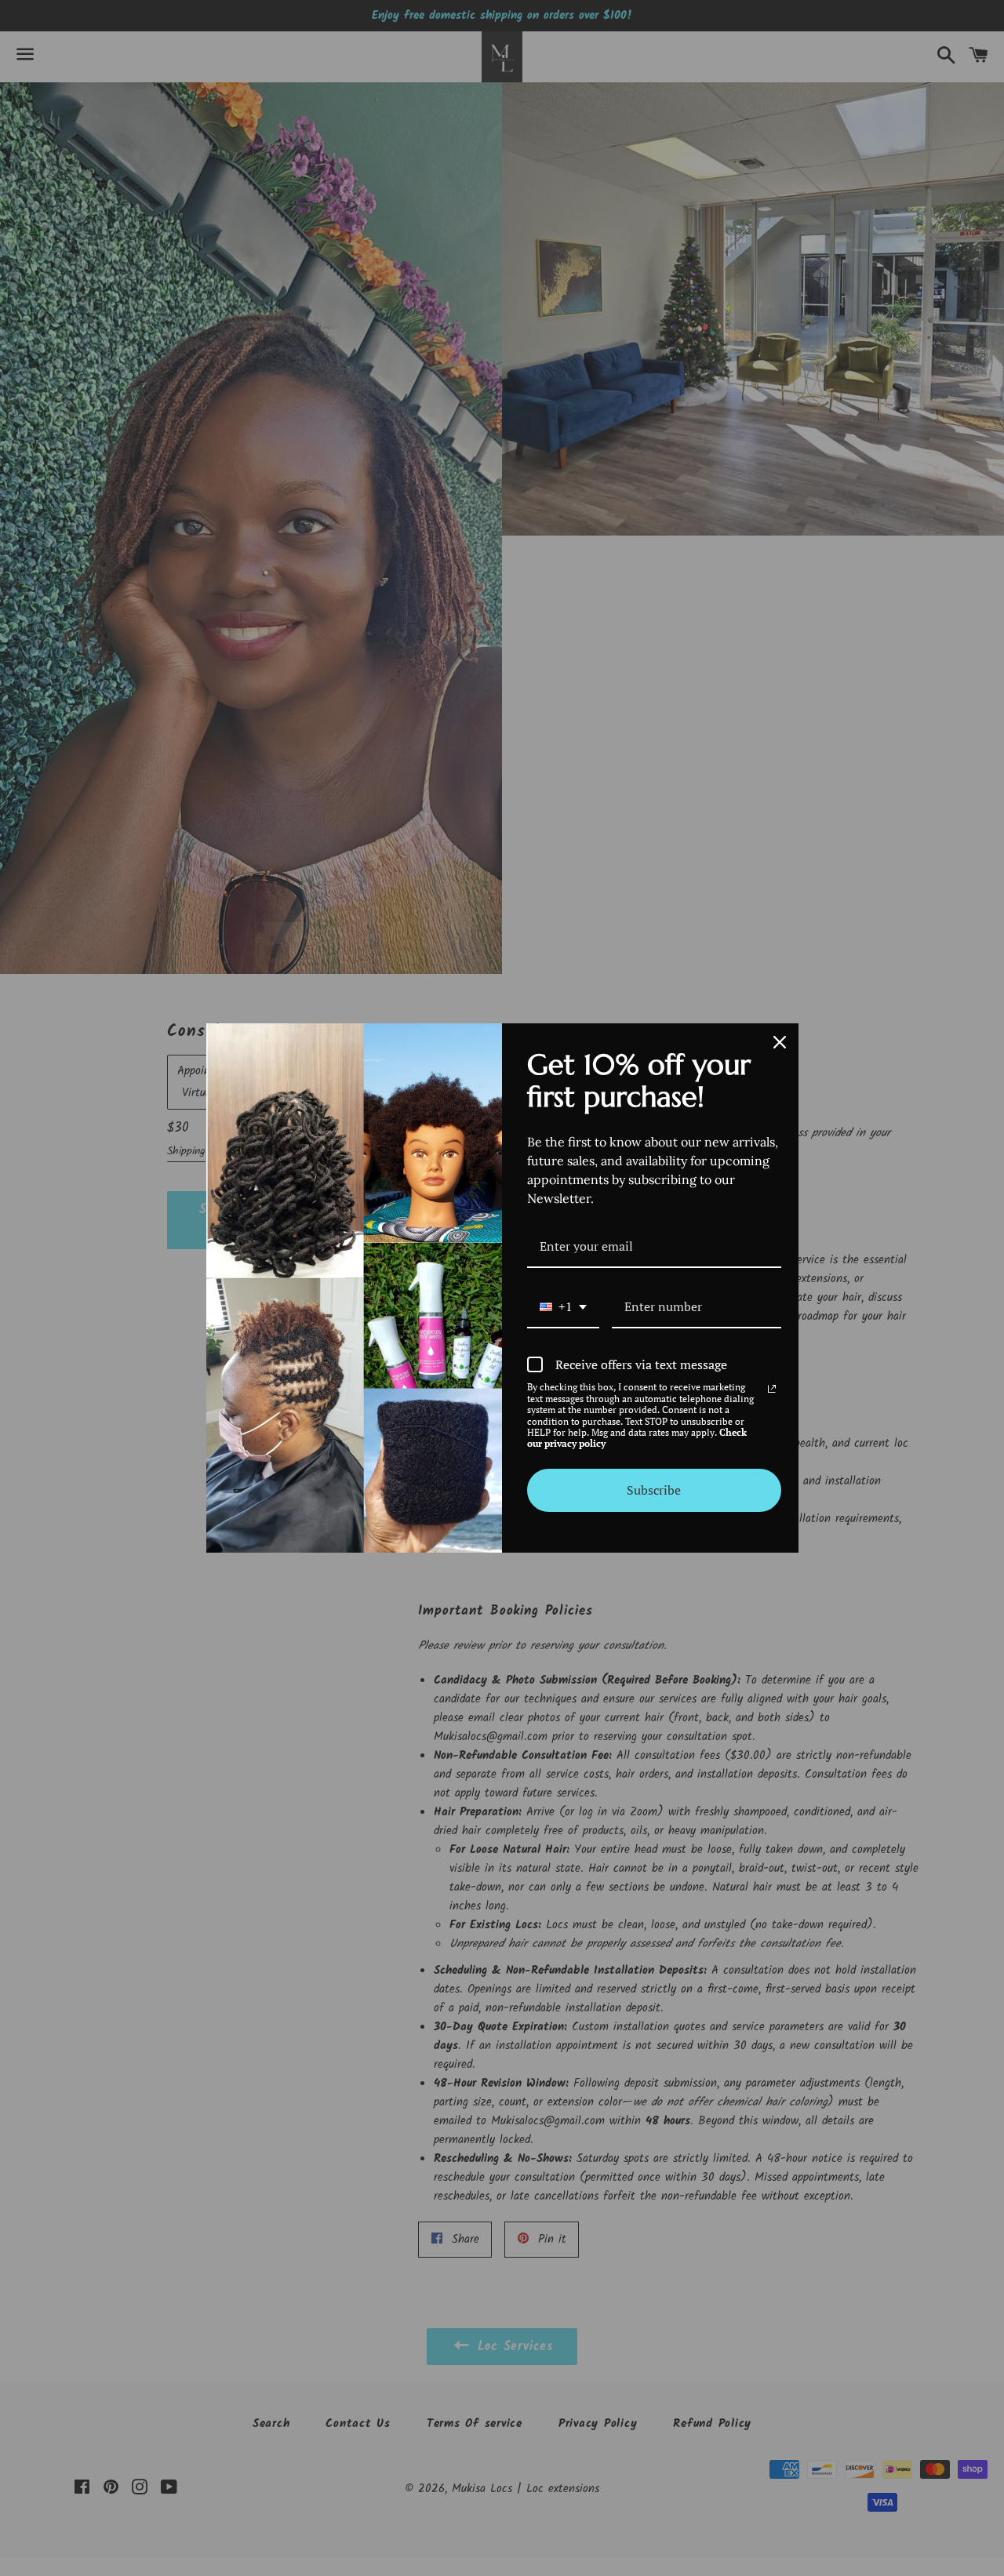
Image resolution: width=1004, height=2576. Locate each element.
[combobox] (563, 1308)
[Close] (780, 1042)
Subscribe (654, 1490)
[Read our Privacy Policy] (772, 1389)
